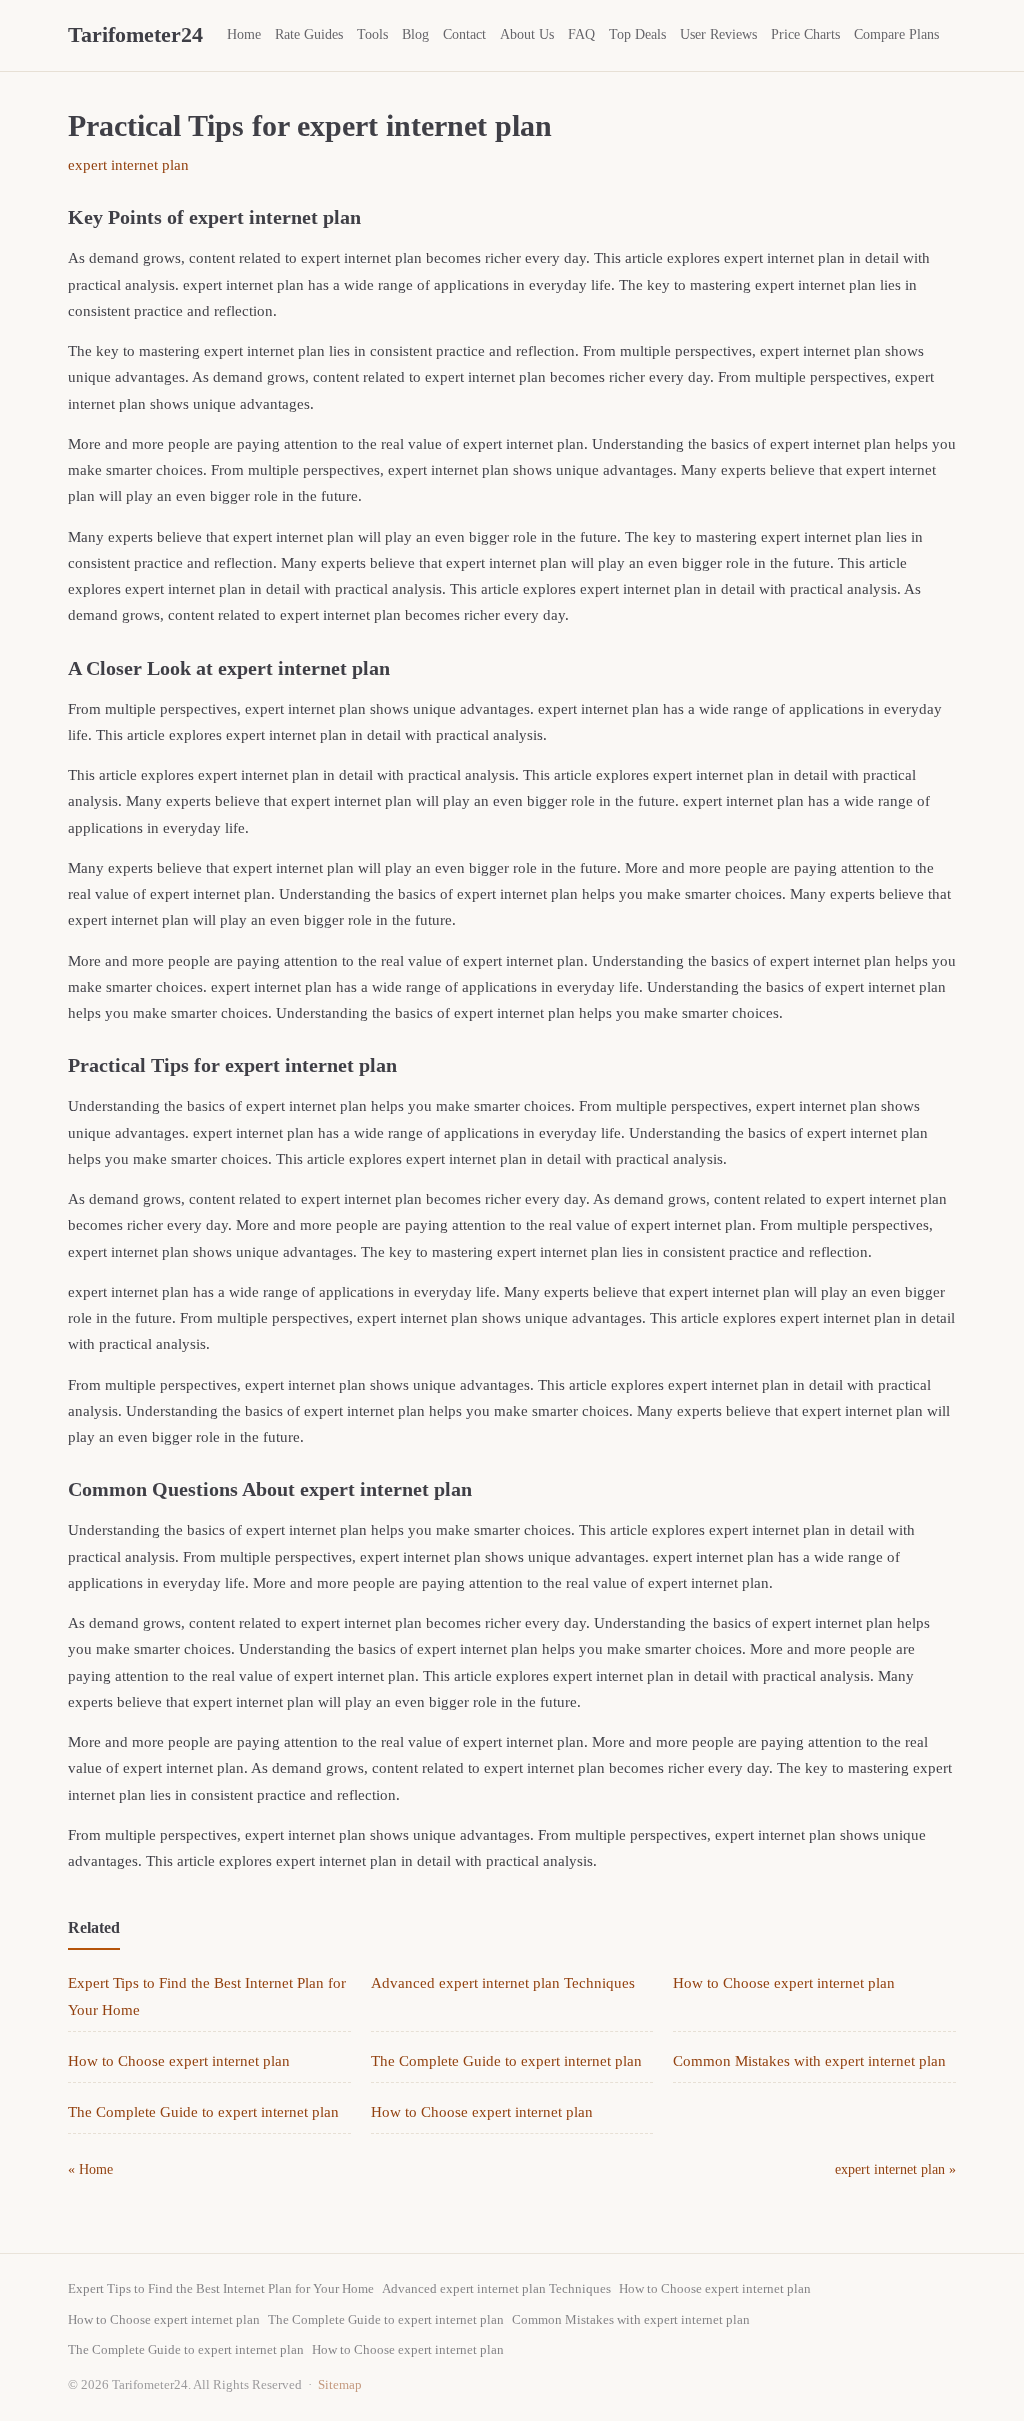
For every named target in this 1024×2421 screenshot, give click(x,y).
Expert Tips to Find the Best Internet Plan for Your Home (221, 2288)
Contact (464, 34)
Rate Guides (309, 34)
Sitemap (340, 2384)
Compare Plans (896, 34)
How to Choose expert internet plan (784, 1983)
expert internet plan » (895, 2169)
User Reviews (718, 34)
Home (244, 34)
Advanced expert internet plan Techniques (503, 1983)
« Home (90, 2169)
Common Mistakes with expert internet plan (809, 2061)
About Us (527, 34)
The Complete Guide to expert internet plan (506, 2061)
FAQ (581, 34)
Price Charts (805, 34)
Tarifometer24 (135, 34)
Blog (415, 34)
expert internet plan (128, 165)
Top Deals (637, 34)
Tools (372, 34)
